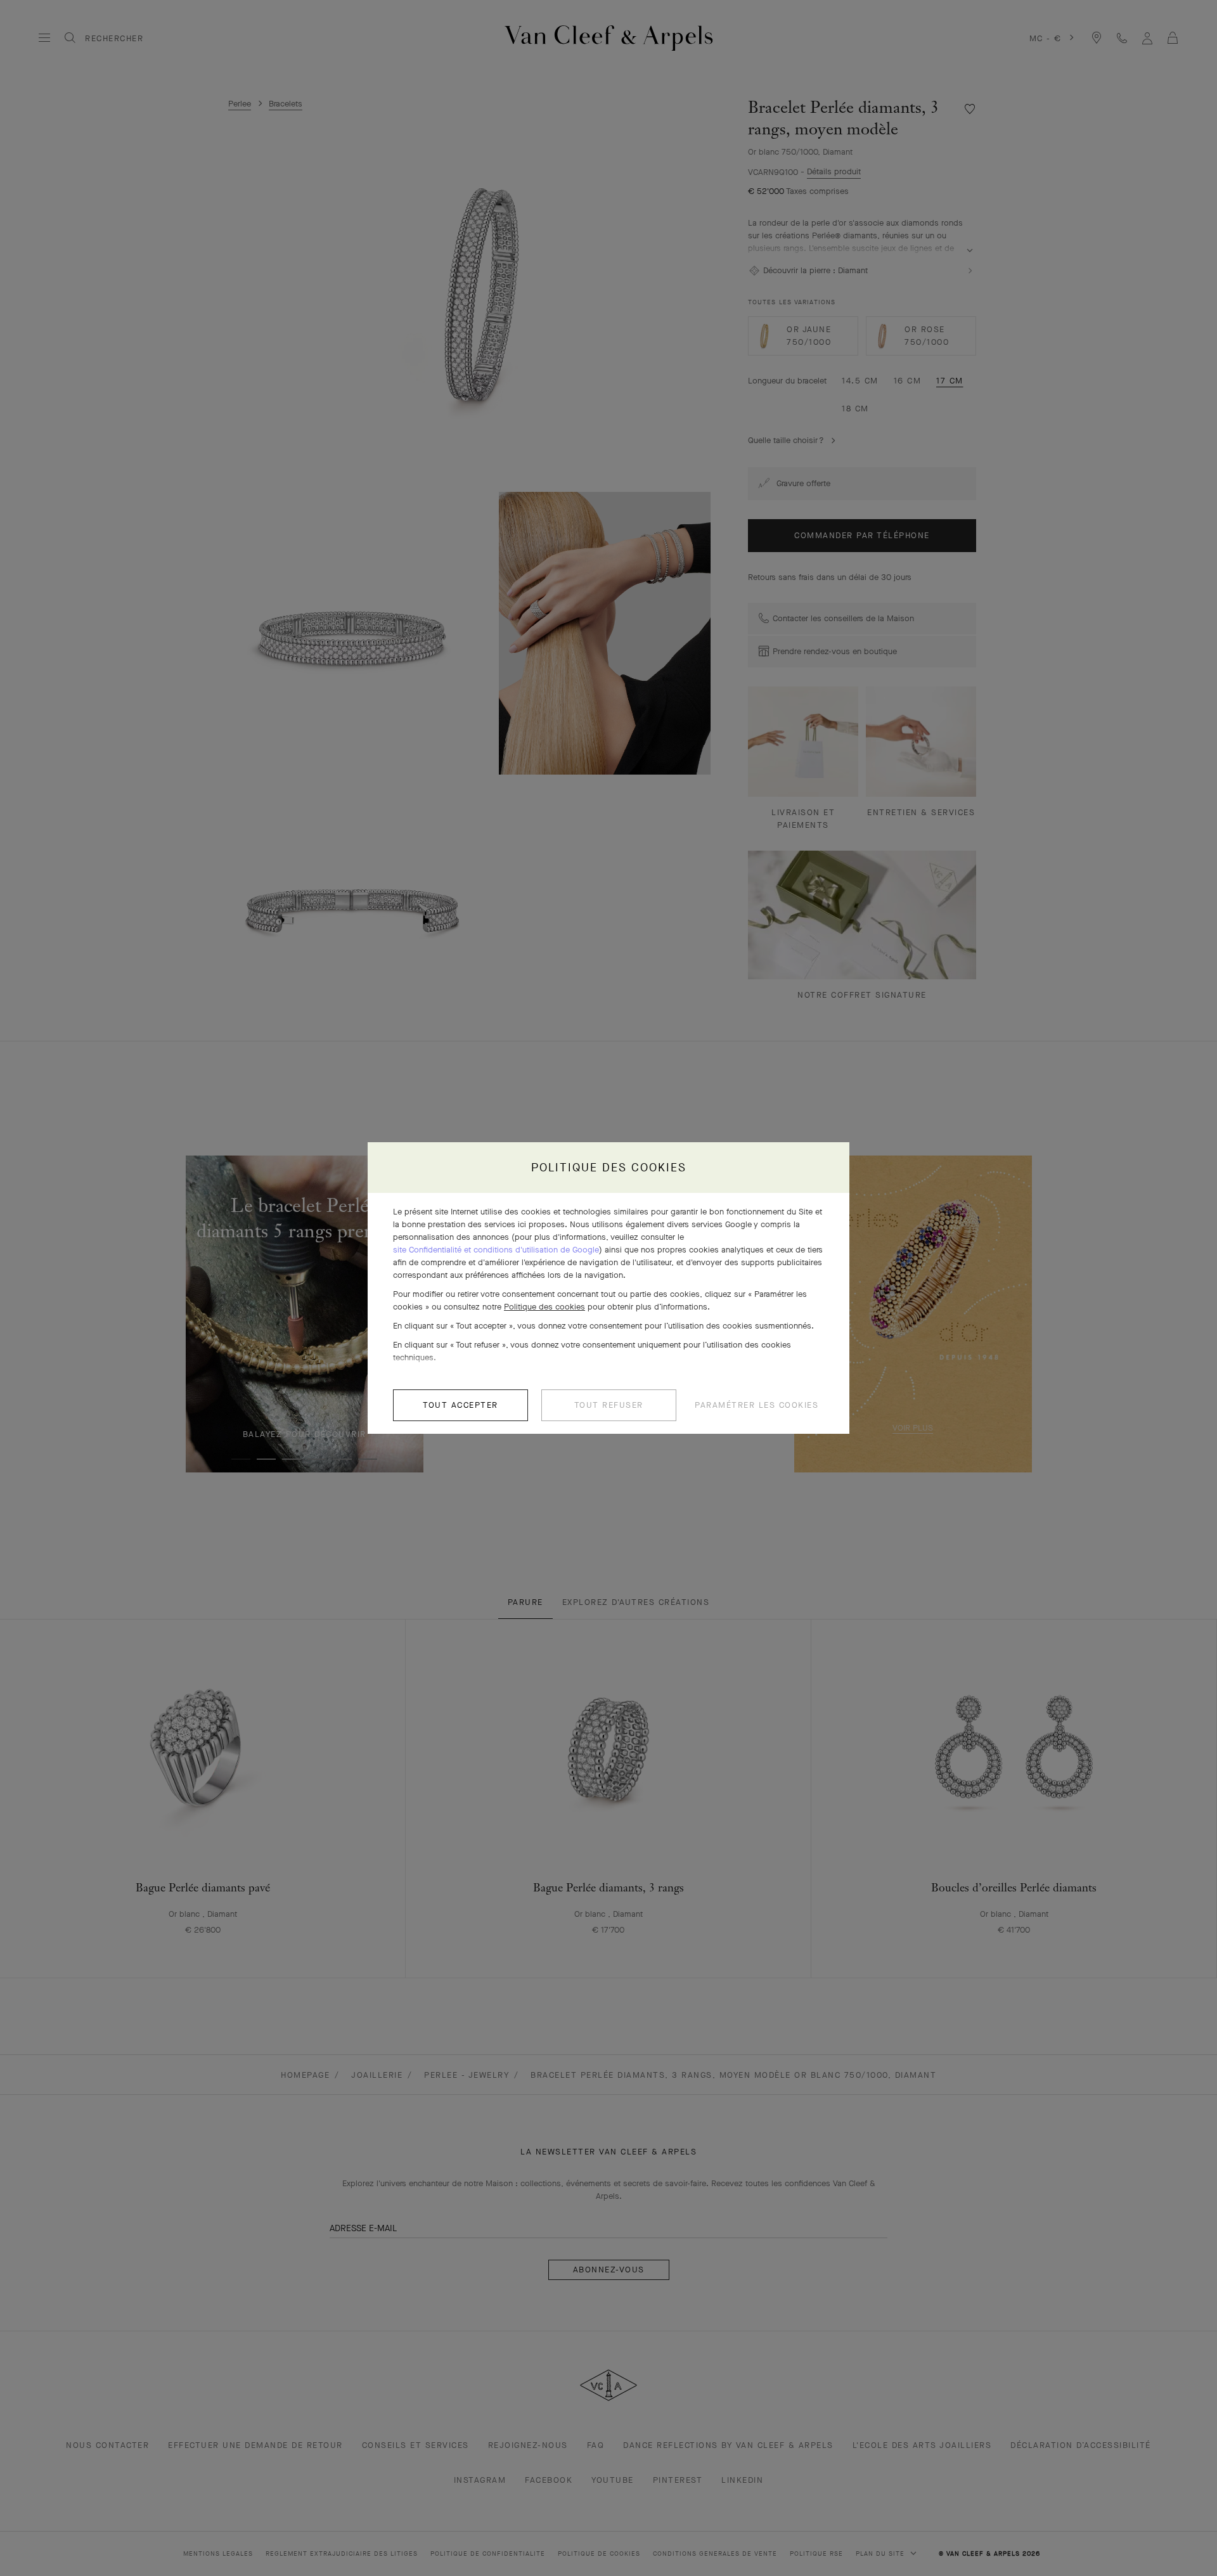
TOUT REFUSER (609, 1405)
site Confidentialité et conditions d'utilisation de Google (496, 1250)
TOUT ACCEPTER (460, 1405)
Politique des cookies (544, 1307)
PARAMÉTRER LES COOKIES (757, 1405)
